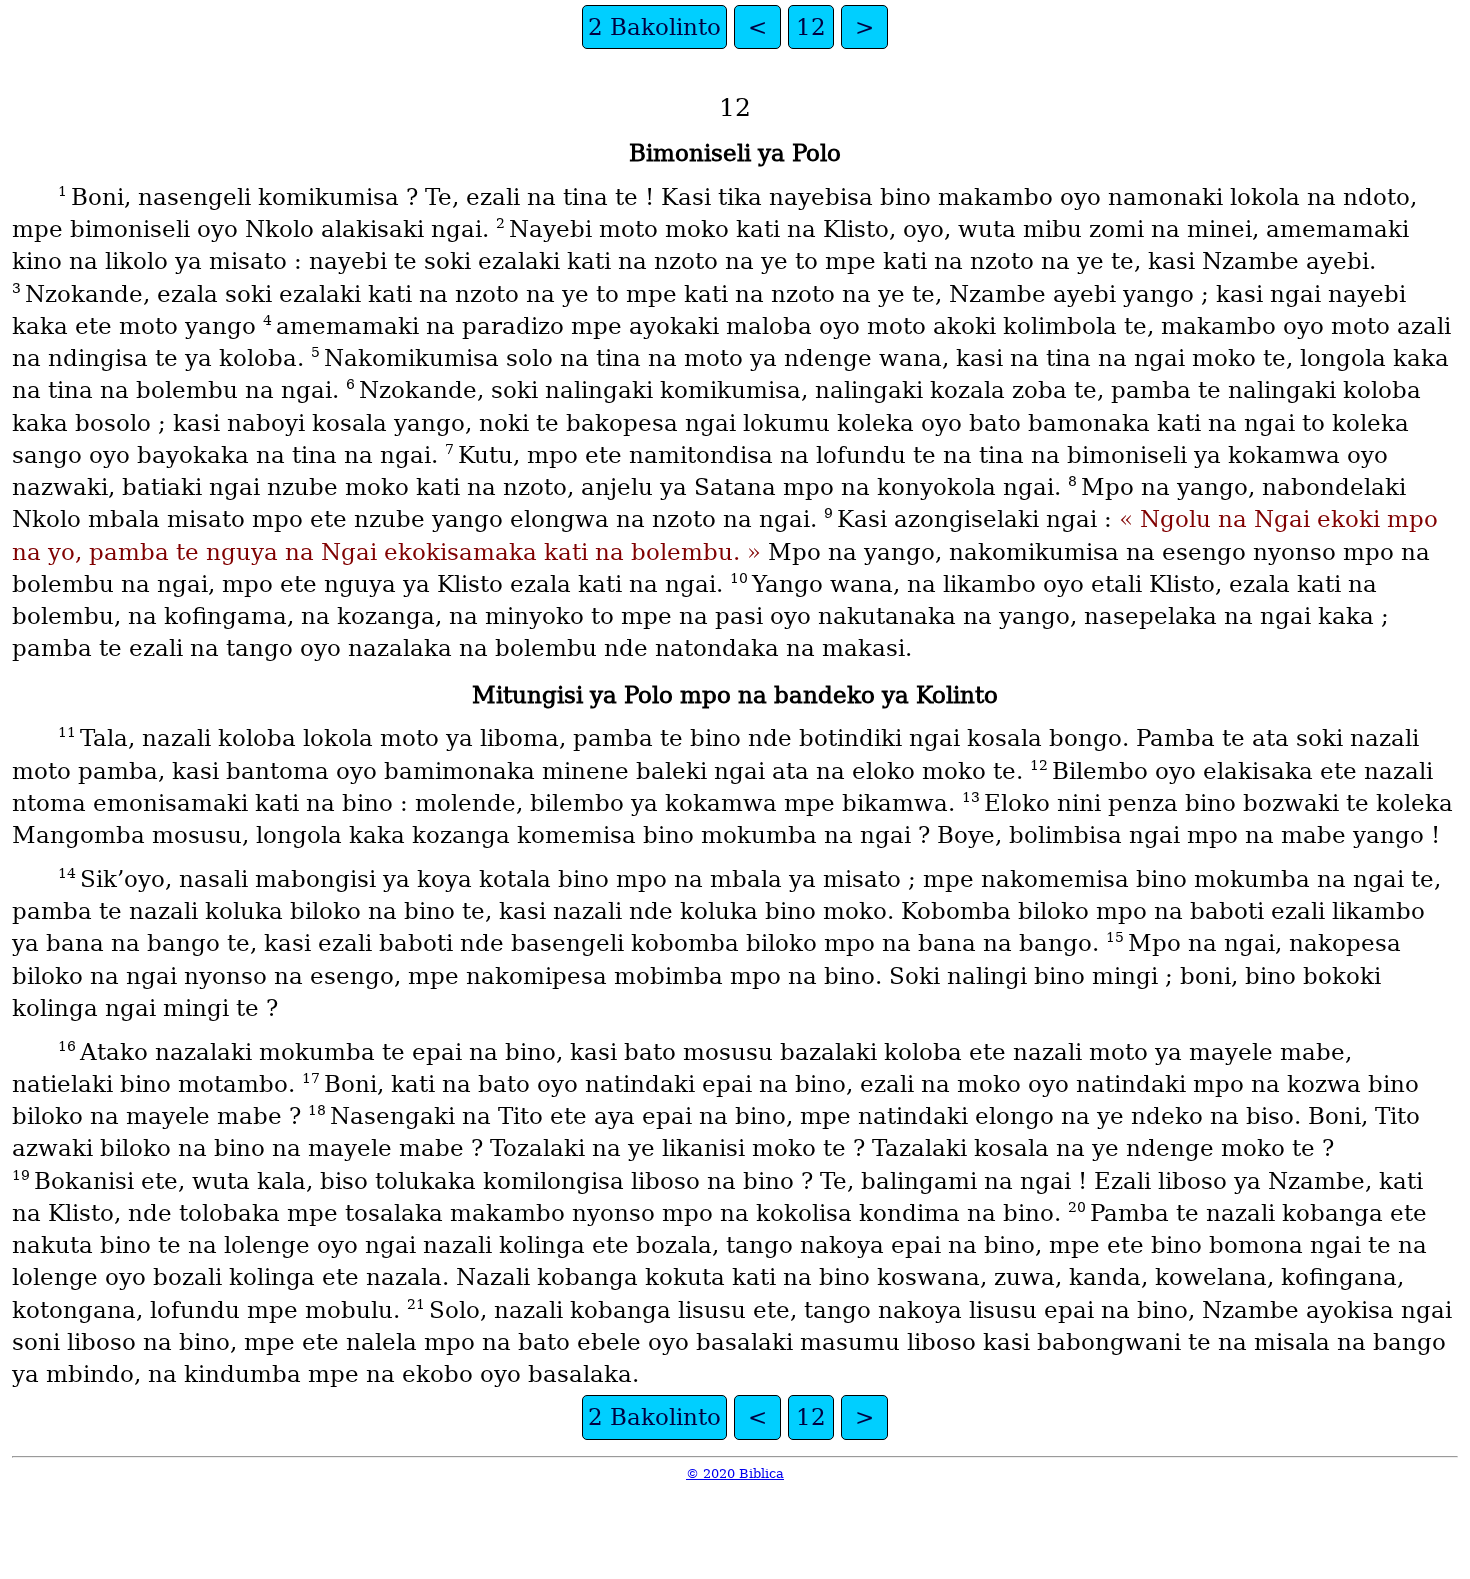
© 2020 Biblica (735, 1473)
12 (811, 27)
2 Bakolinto (654, 27)
